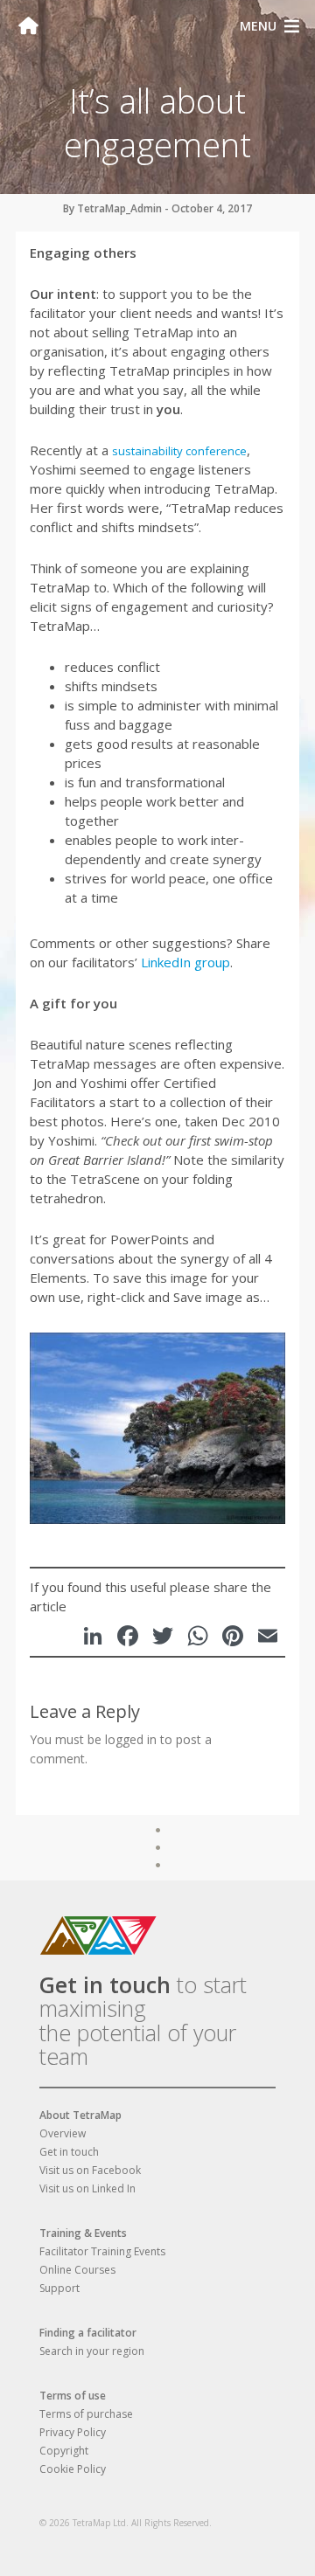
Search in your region (92, 2351)
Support (59, 2288)
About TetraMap (80, 2115)
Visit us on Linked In (87, 2188)
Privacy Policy (73, 2432)
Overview (63, 2133)
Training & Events (83, 2233)
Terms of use (73, 2396)
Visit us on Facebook (90, 2170)
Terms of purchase (86, 2414)
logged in (131, 1739)
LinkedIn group (185, 962)
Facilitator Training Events (102, 2251)
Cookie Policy (73, 2469)
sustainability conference (179, 451)
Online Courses (77, 2270)
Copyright (64, 2451)
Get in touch (105, 1984)
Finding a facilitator (88, 2333)
